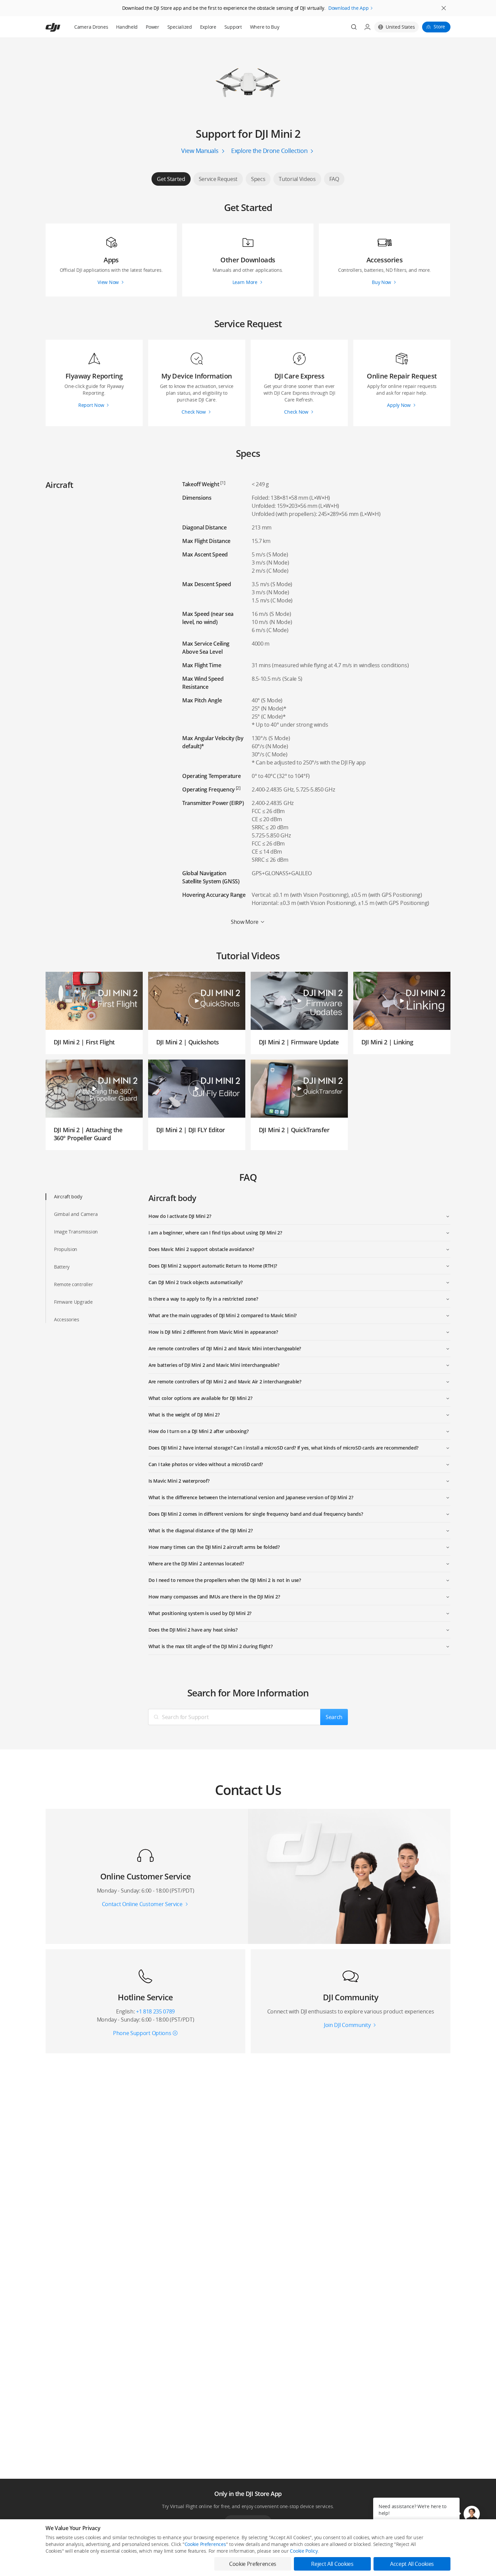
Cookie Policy (304, 2551)
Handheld (127, 27)
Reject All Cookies (332, 2564)
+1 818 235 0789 (155, 2011)
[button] (472, 2514)
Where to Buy (265, 27)
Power (153, 27)
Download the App (349, 8)
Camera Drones (91, 27)
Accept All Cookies (412, 2564)
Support (233, 27)
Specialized (180, 27)
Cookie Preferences (205, 2544)
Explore (208, 27)
